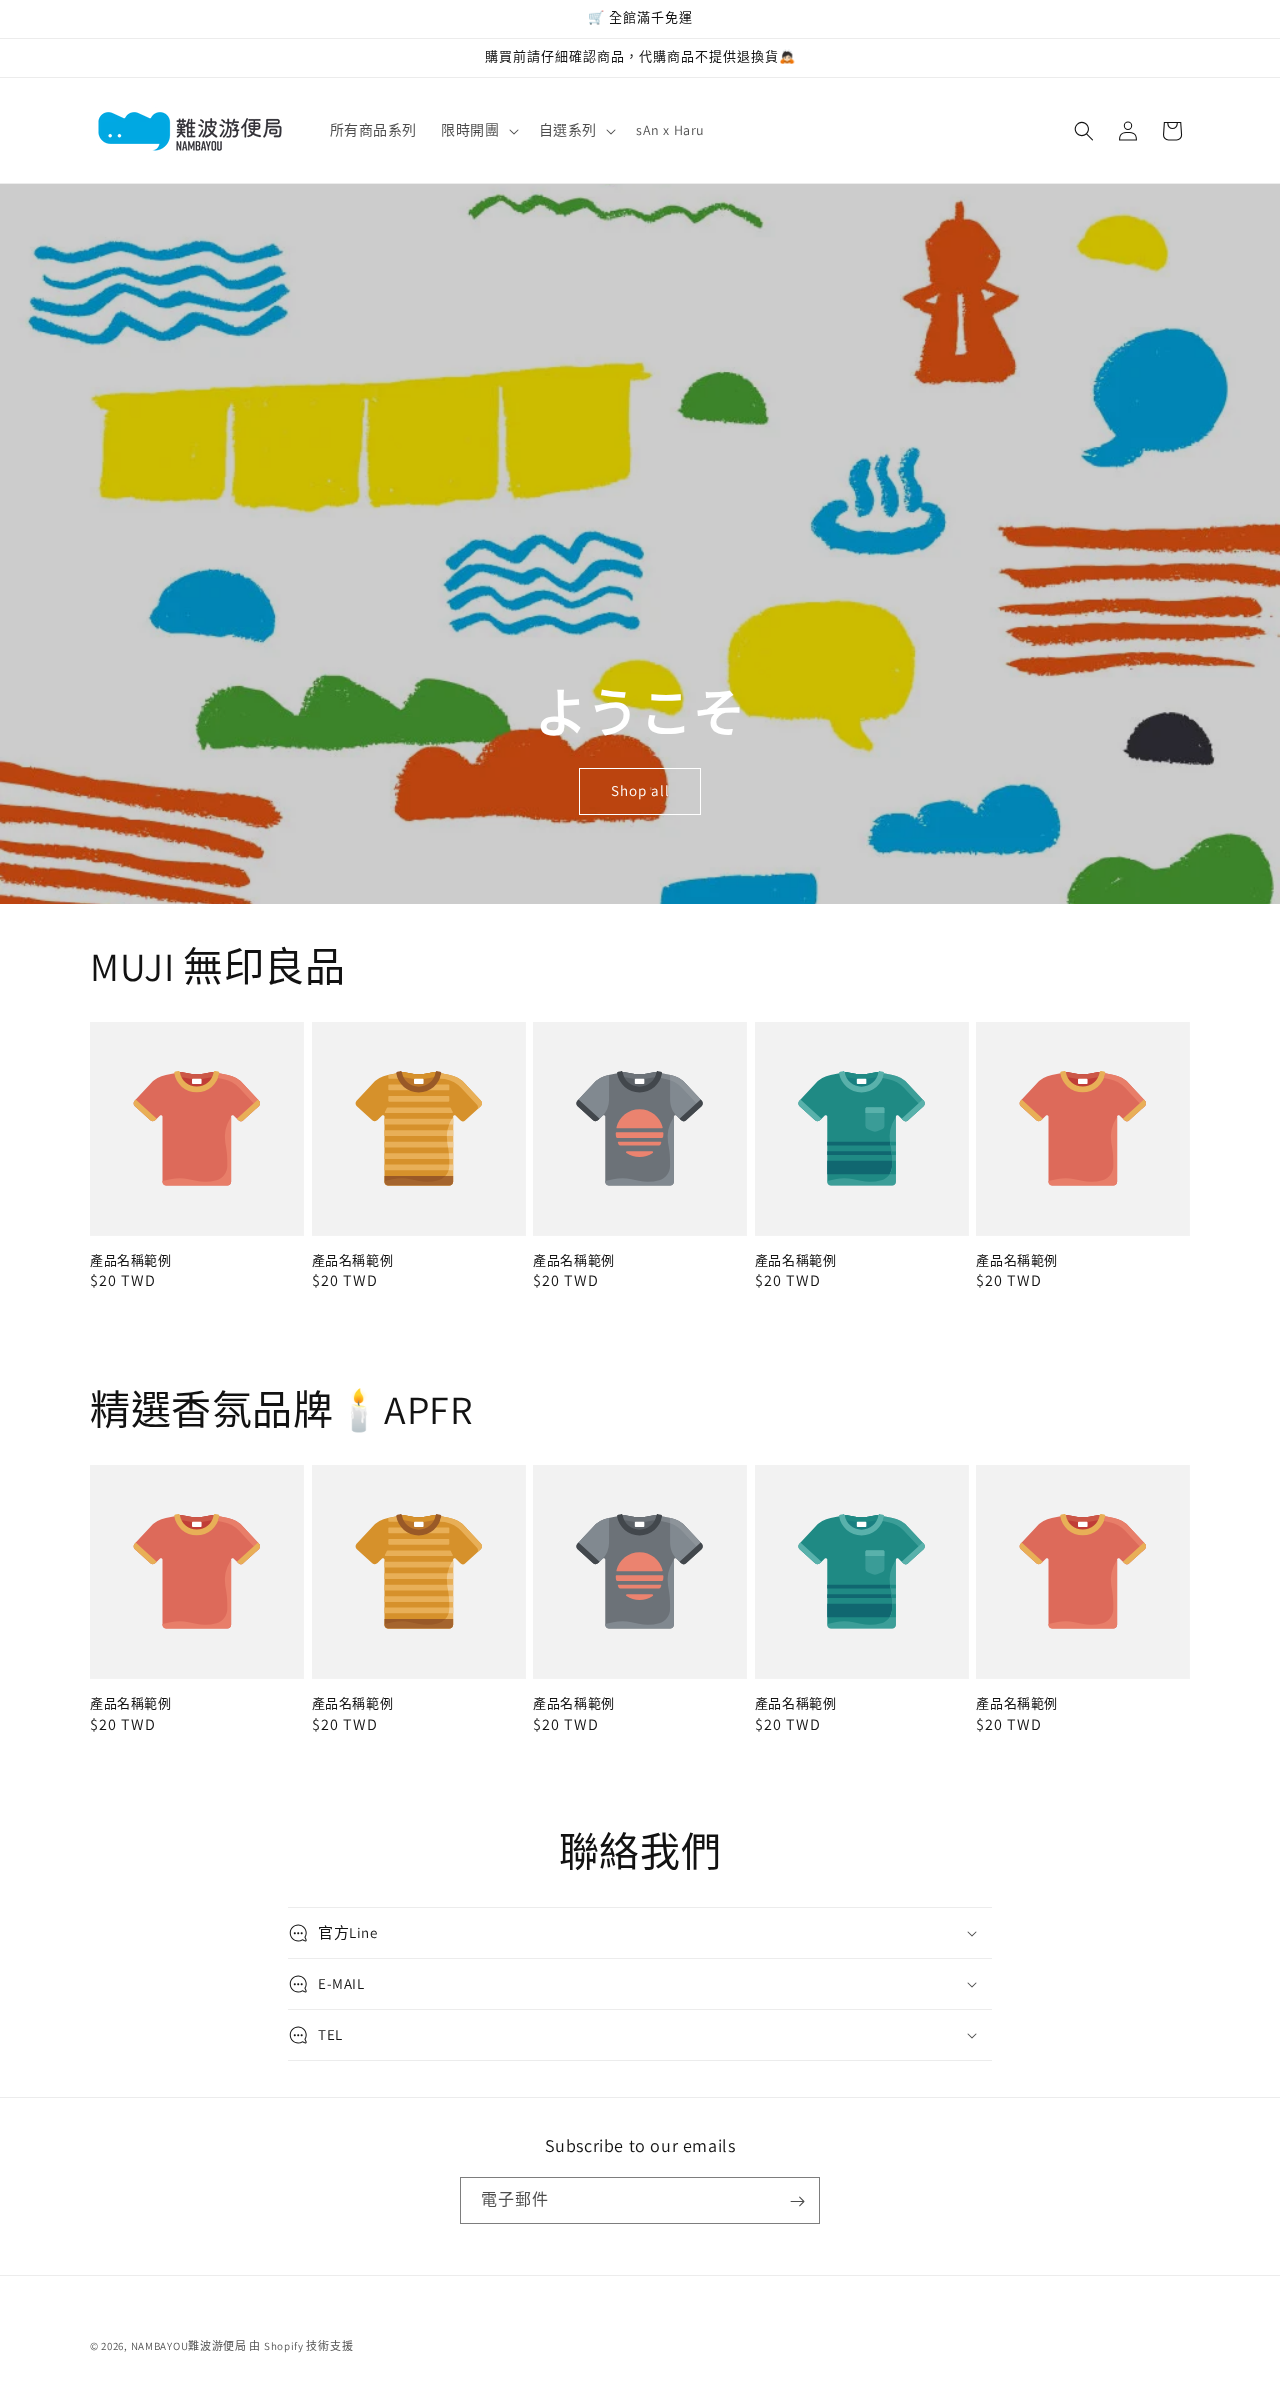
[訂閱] (797, 2201)
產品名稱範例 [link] (131, 1261)
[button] (477, 130)
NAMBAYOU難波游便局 (189, 2346)
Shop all (640, 790)
